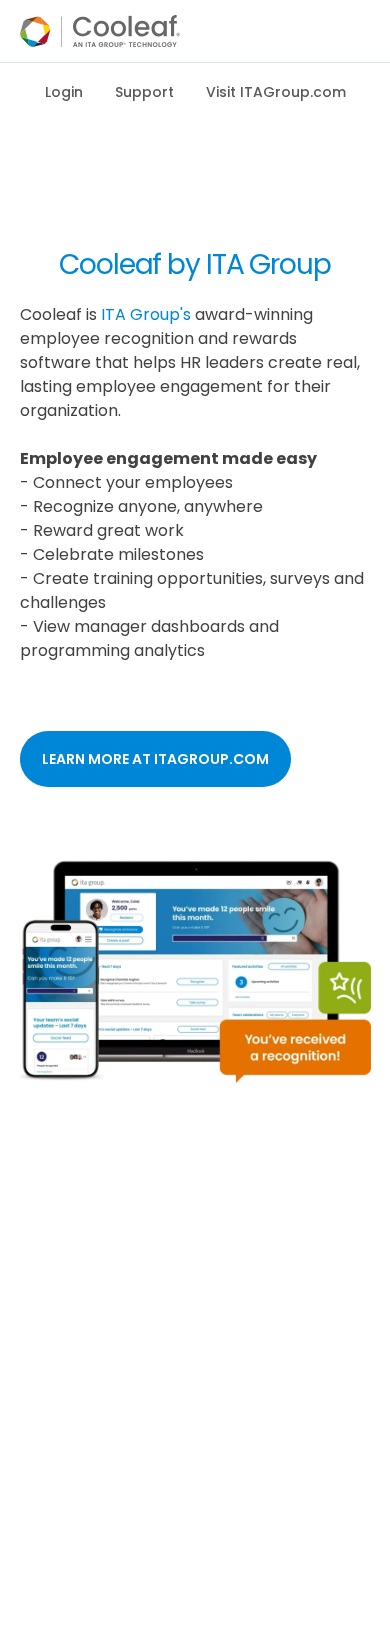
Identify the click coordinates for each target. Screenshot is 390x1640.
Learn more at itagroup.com (155, 759)
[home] (100, 31)
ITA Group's (146, 314)
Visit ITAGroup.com (276, 92)
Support (144, 92)
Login (64, 92)
